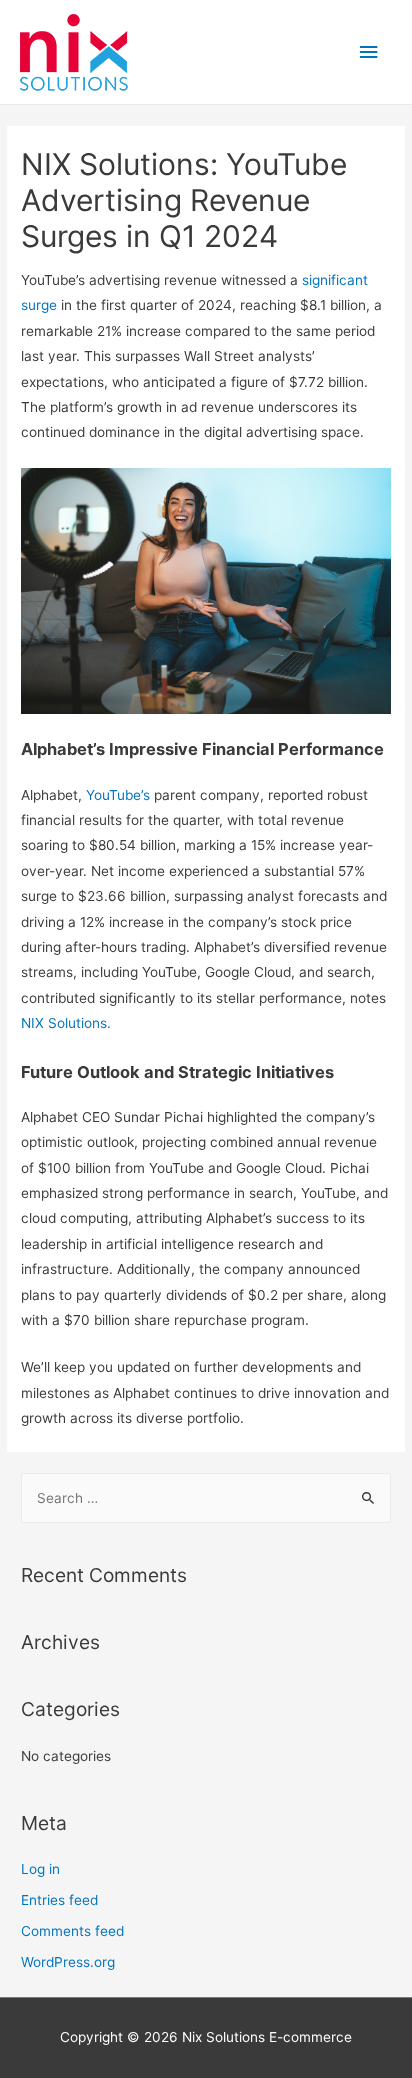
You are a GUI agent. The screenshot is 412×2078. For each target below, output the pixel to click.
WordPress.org (68, 1962)
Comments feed (72, 1931)
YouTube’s (118, 795)
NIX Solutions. (66, 1023)
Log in (40, 1869)
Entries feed (59, 1900)
